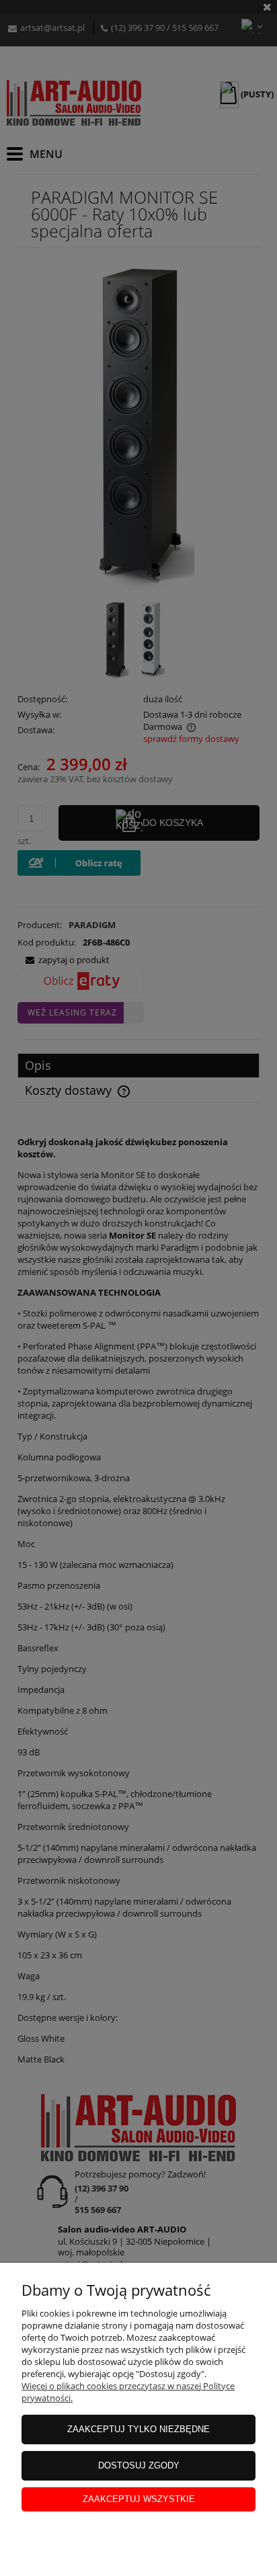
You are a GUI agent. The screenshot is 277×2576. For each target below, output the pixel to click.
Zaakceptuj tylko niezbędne (138, 2429)
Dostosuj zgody (139, 2465)
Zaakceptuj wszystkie (139, 2499)
